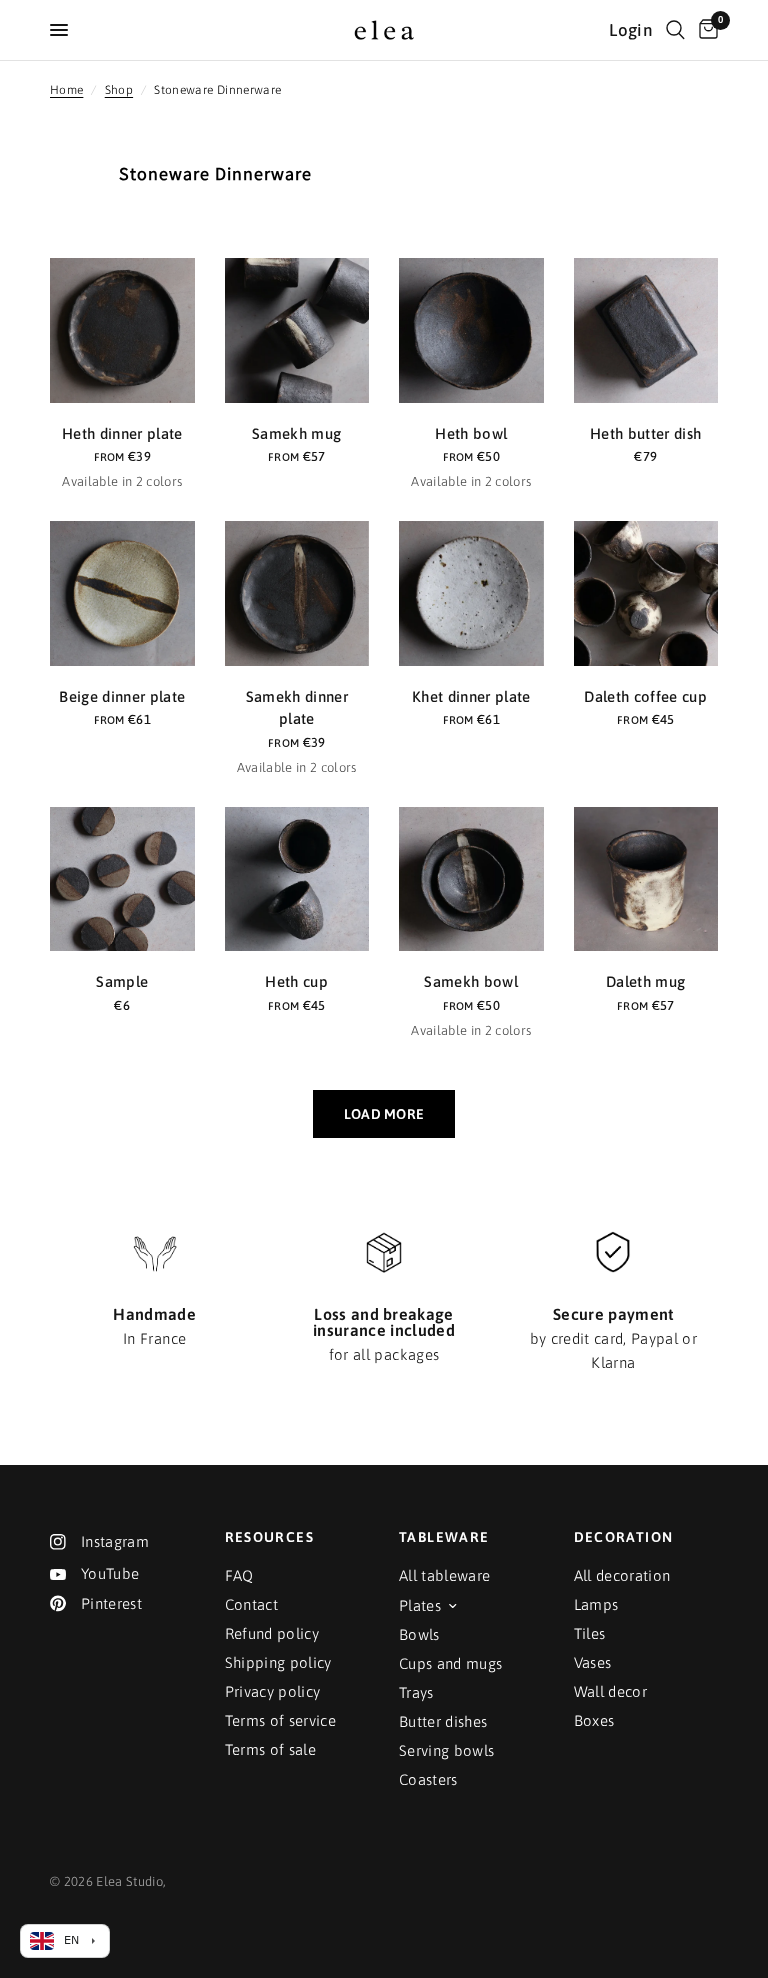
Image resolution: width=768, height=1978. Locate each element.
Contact (251, 1604)
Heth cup (296, 981)
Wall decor (610, 1691)
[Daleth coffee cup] (646, 593)
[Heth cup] (297, 879)
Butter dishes (443, 1721)
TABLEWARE (444, 1537)
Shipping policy (278, 1662)
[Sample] (122, 879)
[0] (705, 30)
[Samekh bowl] (471, 879)
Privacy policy (273, 1691)
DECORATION (624, 1537)
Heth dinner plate (122, 433)
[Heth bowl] (471, 330)
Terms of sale (270, 1749)
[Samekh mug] (297, 330)
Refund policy (272, 1633)
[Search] (675, 30)
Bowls (419, 1634)
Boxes (594, 1720)
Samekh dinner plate (297, 708)
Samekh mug (296, 433)
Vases (593, 1662)
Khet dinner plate (471, 696)
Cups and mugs (450, 1663)
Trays (416, 1692)
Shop (119, 90)
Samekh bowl (471, 981)
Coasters (428, 1779)
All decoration (622, 1575)
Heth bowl (471, 433)
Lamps (596, 1604)
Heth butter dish (645, 433)
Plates (420, 1605)
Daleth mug (645, 981)
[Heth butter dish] (646, 330)
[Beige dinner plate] (122, 593)
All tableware (444, 1575)
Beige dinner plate (122, 696)
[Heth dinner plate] (122, 330)
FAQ (239, 1575)
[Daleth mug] (646, 879)
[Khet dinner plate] (471, 593)
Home (66, 90)
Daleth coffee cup (645, 696)
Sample (122, 981)
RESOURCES (270, 1537)
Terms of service (280, 1720)
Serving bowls (446, 1750)
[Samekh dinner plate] (297, 593)
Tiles (590, 1633)
